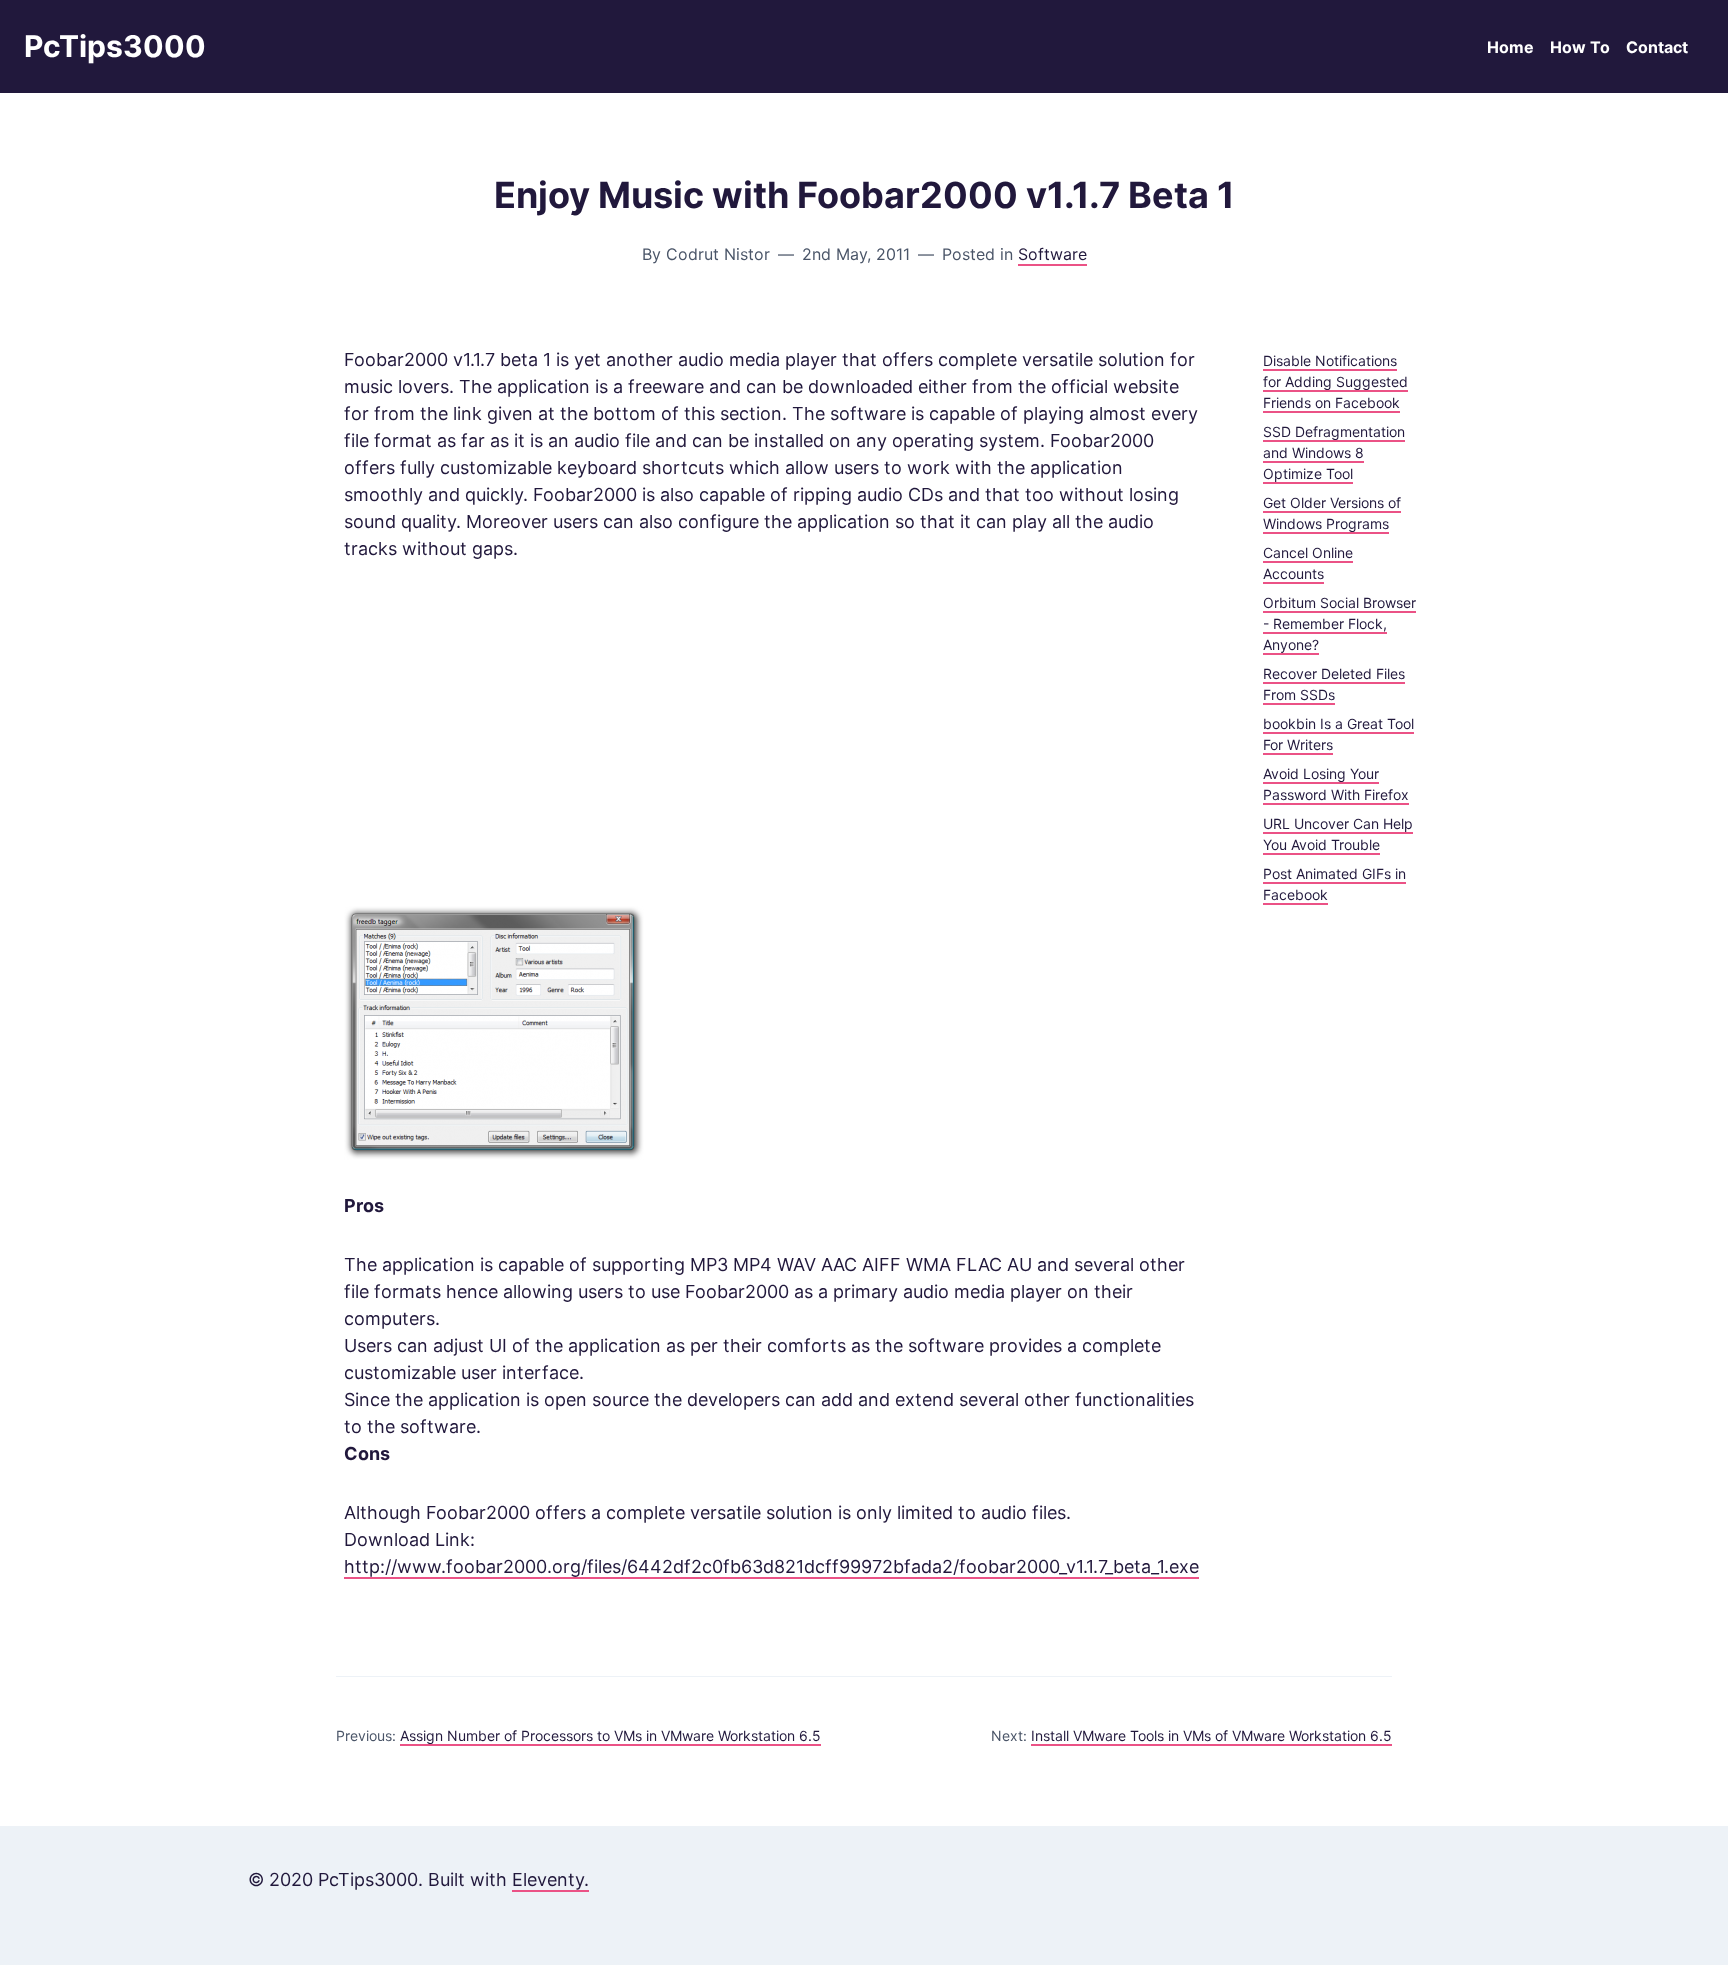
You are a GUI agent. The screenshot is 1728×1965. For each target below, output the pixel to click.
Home (1510, 47)
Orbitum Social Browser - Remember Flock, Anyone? (1339, 623)
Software (1052, 254)
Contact (1657, 47)
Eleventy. (550, 1879)
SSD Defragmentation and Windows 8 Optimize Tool (1334, 452)
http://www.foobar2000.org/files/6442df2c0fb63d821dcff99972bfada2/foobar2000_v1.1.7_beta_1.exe (771, 1566)
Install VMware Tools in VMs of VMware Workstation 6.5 (1211, 1735)
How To (1580, 47)
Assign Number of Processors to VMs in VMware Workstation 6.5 (610, 1735)
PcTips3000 (115, 46)
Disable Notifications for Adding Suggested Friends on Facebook (1335, 381)
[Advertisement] (771, 734)
